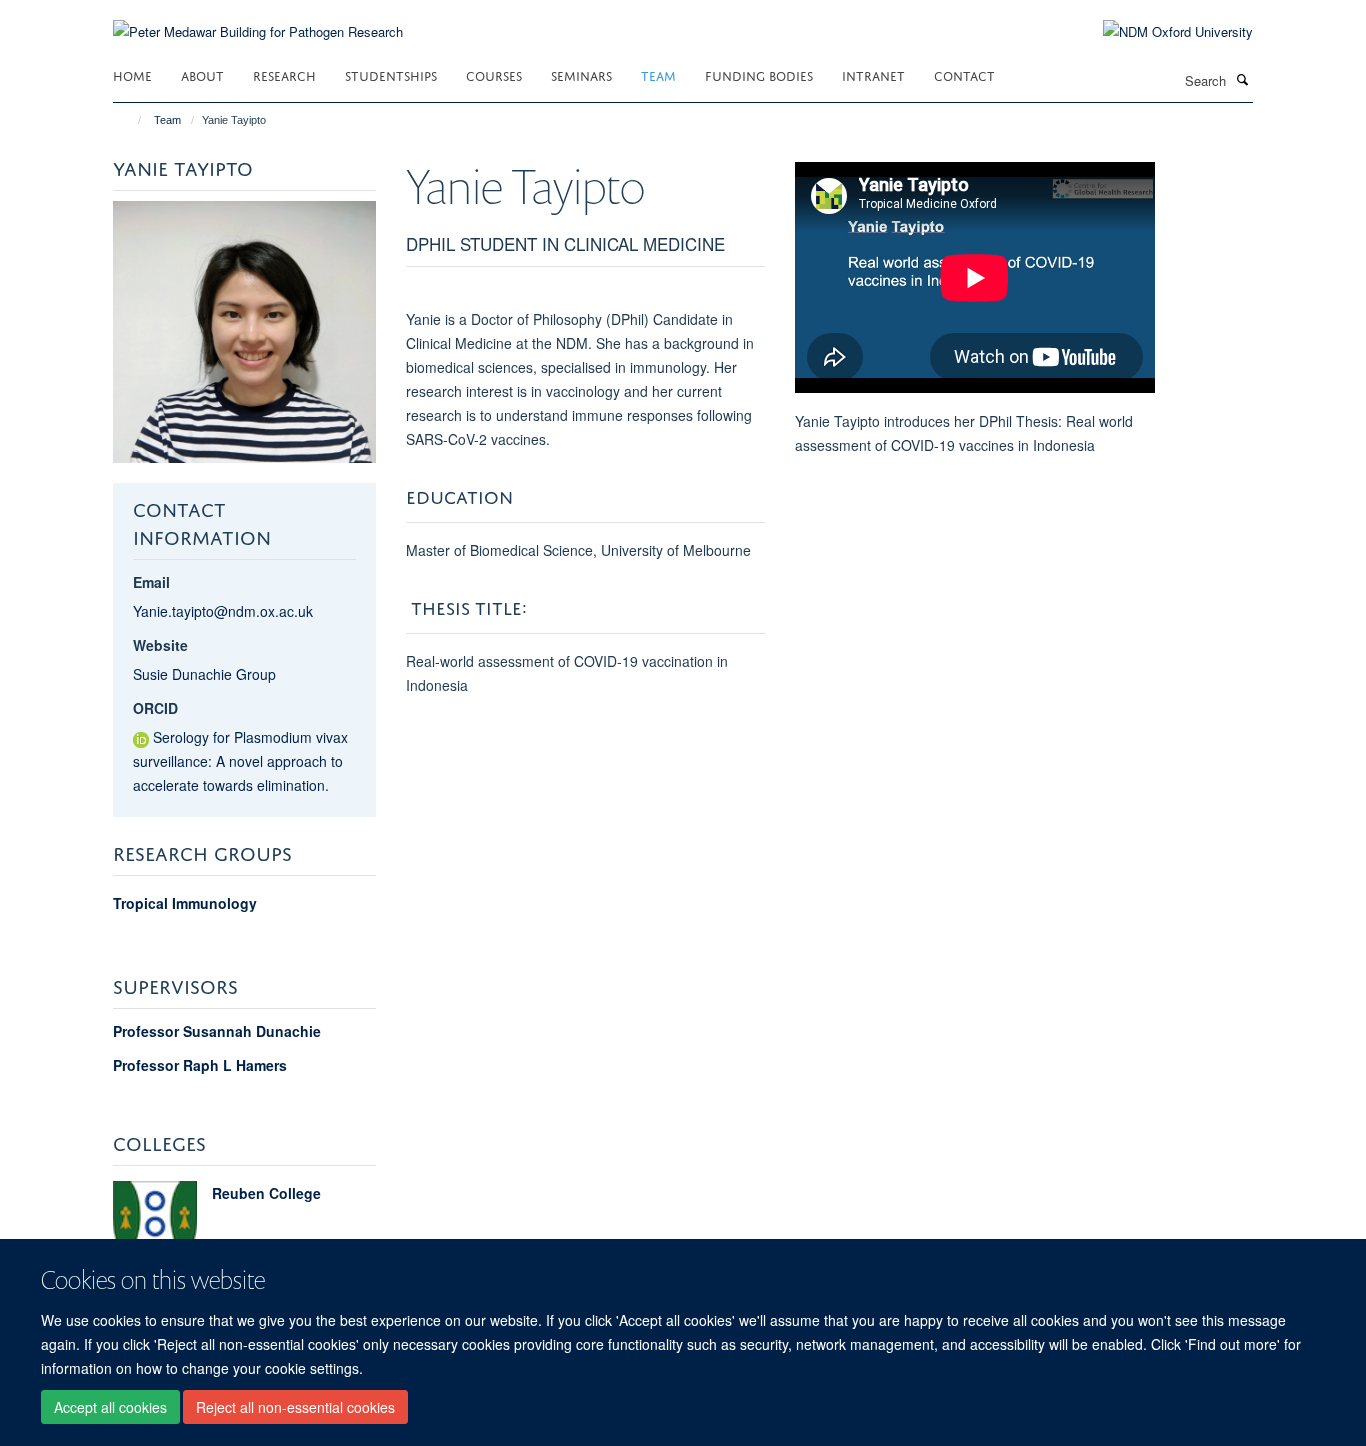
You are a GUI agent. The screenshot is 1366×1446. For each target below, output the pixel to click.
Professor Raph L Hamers (200, 1065)
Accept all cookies (110, 1407)
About (202, 74)
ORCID (155, 708)
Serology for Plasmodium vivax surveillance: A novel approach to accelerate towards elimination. (240, 761)
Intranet (873, 74)
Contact (964, 74)
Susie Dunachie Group (204, 674)
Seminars (581, 74)
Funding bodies (759, 74)
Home (132, 74)
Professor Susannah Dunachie (217, 1031)
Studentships (391, 74)
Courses (494, 74)
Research (284, 74)
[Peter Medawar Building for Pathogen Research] (258, 19)
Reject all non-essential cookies (295, 1407)
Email (151, 582)
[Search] (1242, 79)
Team (658, 74)
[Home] (130, 120)
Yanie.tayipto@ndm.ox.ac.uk (223, 611)
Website (160, 645)
